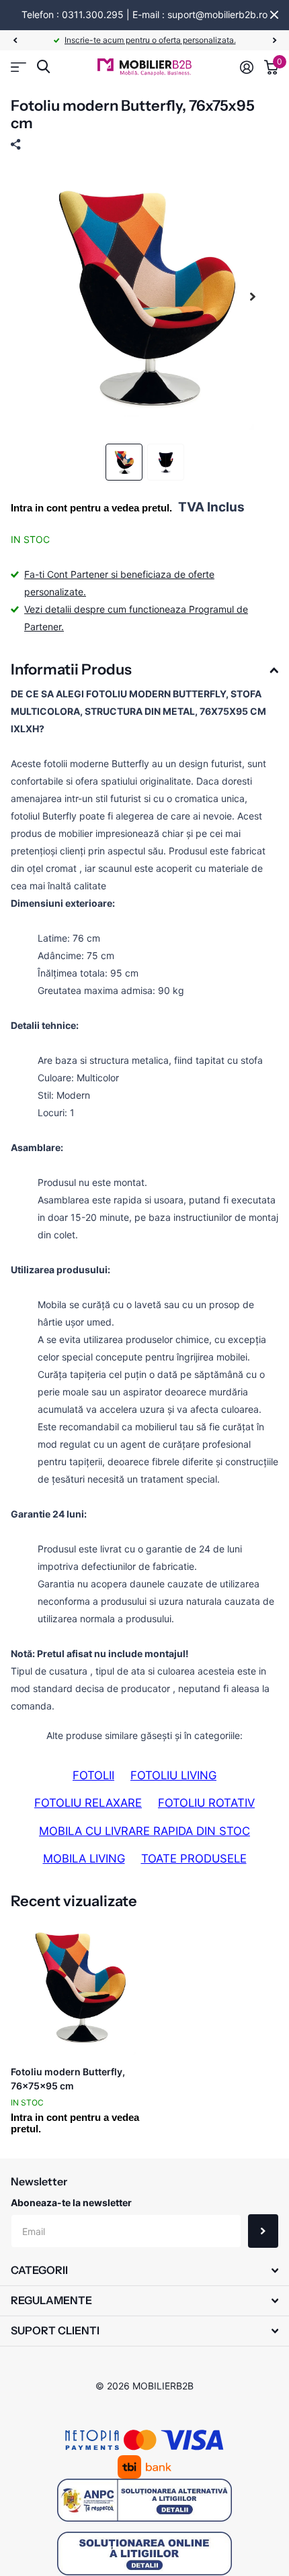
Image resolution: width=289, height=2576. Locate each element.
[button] (15, 40)
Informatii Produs (71, 670)
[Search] (43, 67)
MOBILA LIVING (84, 1859)
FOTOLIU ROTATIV (206, 1803)
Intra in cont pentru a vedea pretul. (91, 508)
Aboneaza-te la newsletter (71, 2202)
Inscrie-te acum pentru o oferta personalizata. (150, 40)
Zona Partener (18, 67)
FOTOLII (93, 1775)
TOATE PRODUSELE (194, 1859)
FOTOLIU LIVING (173, 1775)
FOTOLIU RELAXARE (88, 1803)
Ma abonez (263, 2231)
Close (274, 15)
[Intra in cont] (247, 67)
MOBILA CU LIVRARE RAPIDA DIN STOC (144, 1831)
